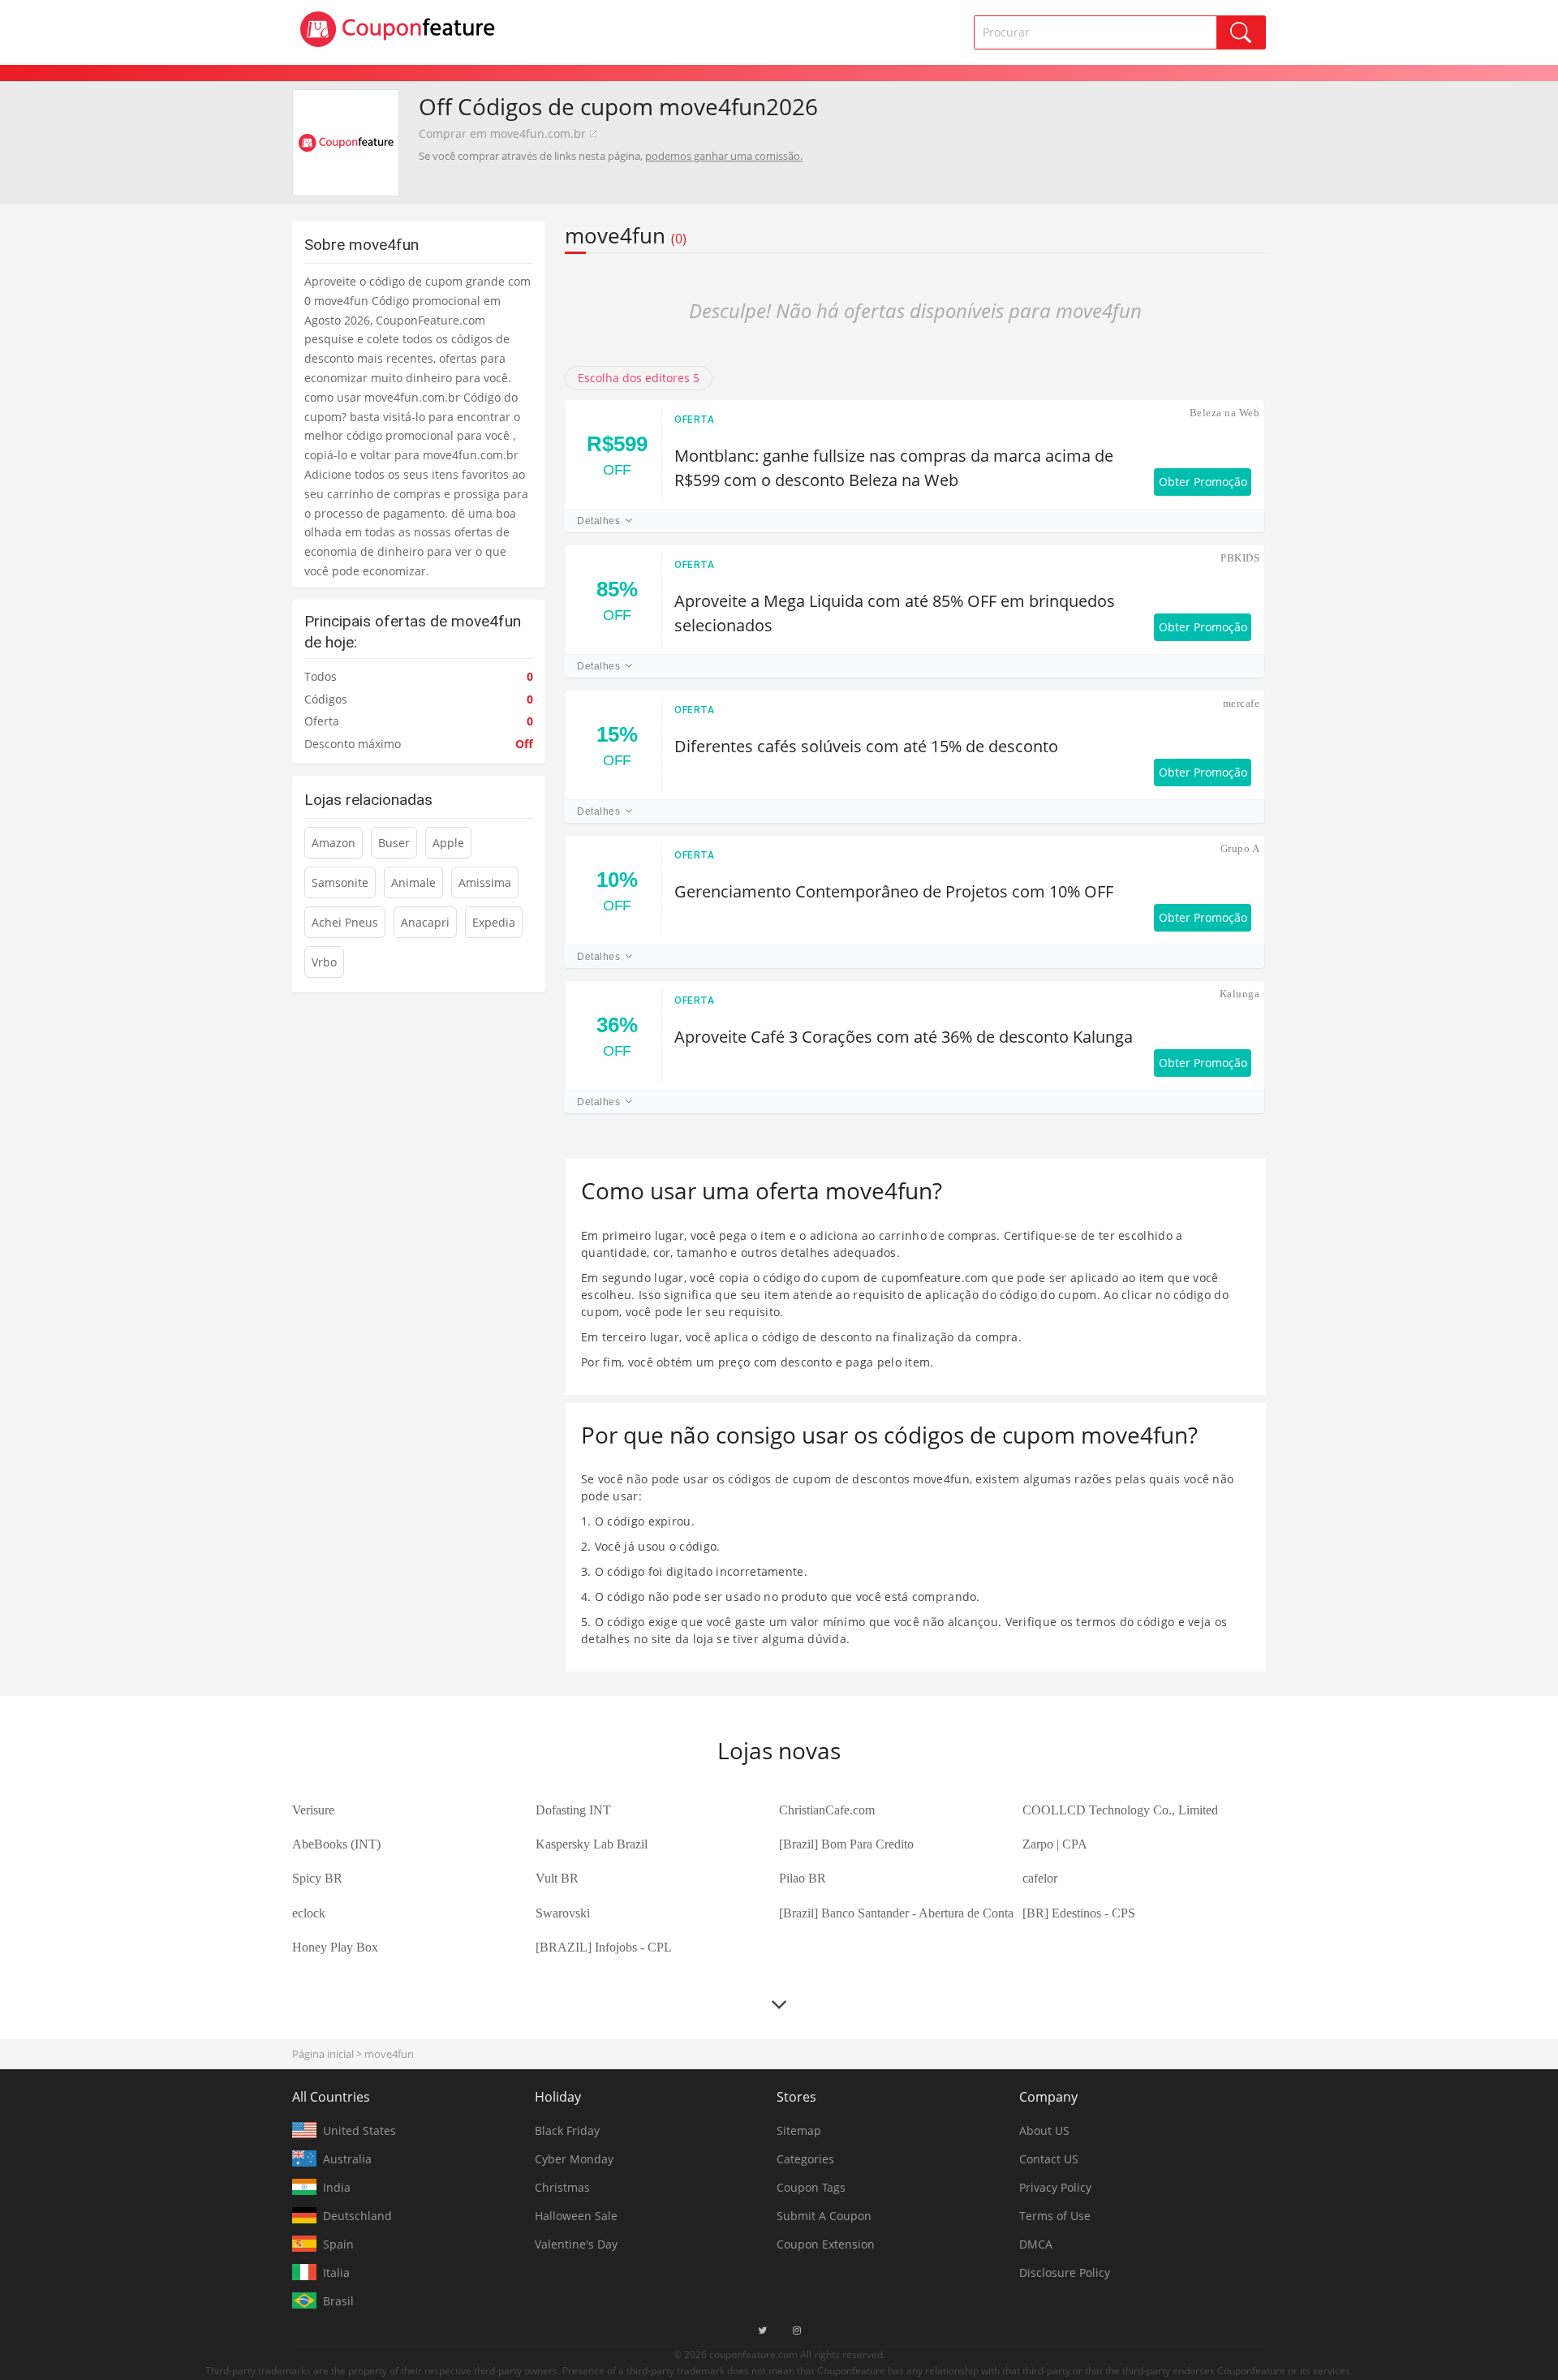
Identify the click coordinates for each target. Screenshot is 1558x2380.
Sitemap (799, 2130)
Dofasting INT (573, 1810)
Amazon (334, 843)
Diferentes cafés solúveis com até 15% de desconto (866, 746)
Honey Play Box (335, 1947)
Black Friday (567, 2130)
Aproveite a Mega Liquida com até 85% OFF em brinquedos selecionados (895, 613)
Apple (448, 843)
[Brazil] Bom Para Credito (846, 1844)
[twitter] (762, 2331)
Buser (394, 843)
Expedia (494, 922)
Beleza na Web (1224, 413)
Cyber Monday (574, 2159)
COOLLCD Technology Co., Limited (1120, 1810)
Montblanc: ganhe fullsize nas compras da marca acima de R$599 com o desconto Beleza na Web (894, 468)
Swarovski (563, 1913)
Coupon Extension (826, 2244)
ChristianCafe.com (827, 1810)
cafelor (1040, 1878)
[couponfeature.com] (398, 29)
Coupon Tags (811, 2187)
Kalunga (1240, 994)
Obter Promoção (1203, 482)
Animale (413, 882)
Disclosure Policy (1065, 2272)
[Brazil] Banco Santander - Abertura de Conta (896, 1913)
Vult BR (557, 1878)
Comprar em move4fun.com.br (502, 133)
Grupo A (1240, 848)
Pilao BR (803, 1878)
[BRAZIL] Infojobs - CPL (604, 1947)
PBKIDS (1240, 558)
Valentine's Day (576, 2244)
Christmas (562, 2187)
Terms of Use (1055, 2216)
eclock (309, 1913)
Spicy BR (317, 1878)
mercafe (1241, 703)
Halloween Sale (576, 2216)
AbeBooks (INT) (336, 1844)
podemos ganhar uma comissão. (724, 156)
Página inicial (323, 2054)
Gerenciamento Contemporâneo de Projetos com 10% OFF (894, 891)
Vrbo (324, 962)
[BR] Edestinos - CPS (1079, 1913)
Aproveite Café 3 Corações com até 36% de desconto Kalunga (904, 1037)
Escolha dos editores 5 (639, 378)
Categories (805, 2159)
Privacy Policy (1055, 2187)
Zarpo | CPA (1055, 1844)
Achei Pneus (345, 922)
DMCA (1036, 2244)
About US (1044, 2130)
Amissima (485, 882)
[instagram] (797, 2331)
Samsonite (340, 882)
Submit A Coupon (824, 2216)
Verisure (313, 1810)
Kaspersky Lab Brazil (592, 1844)
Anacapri (425, 922)
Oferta (695, 420)
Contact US (1049, 2159)
